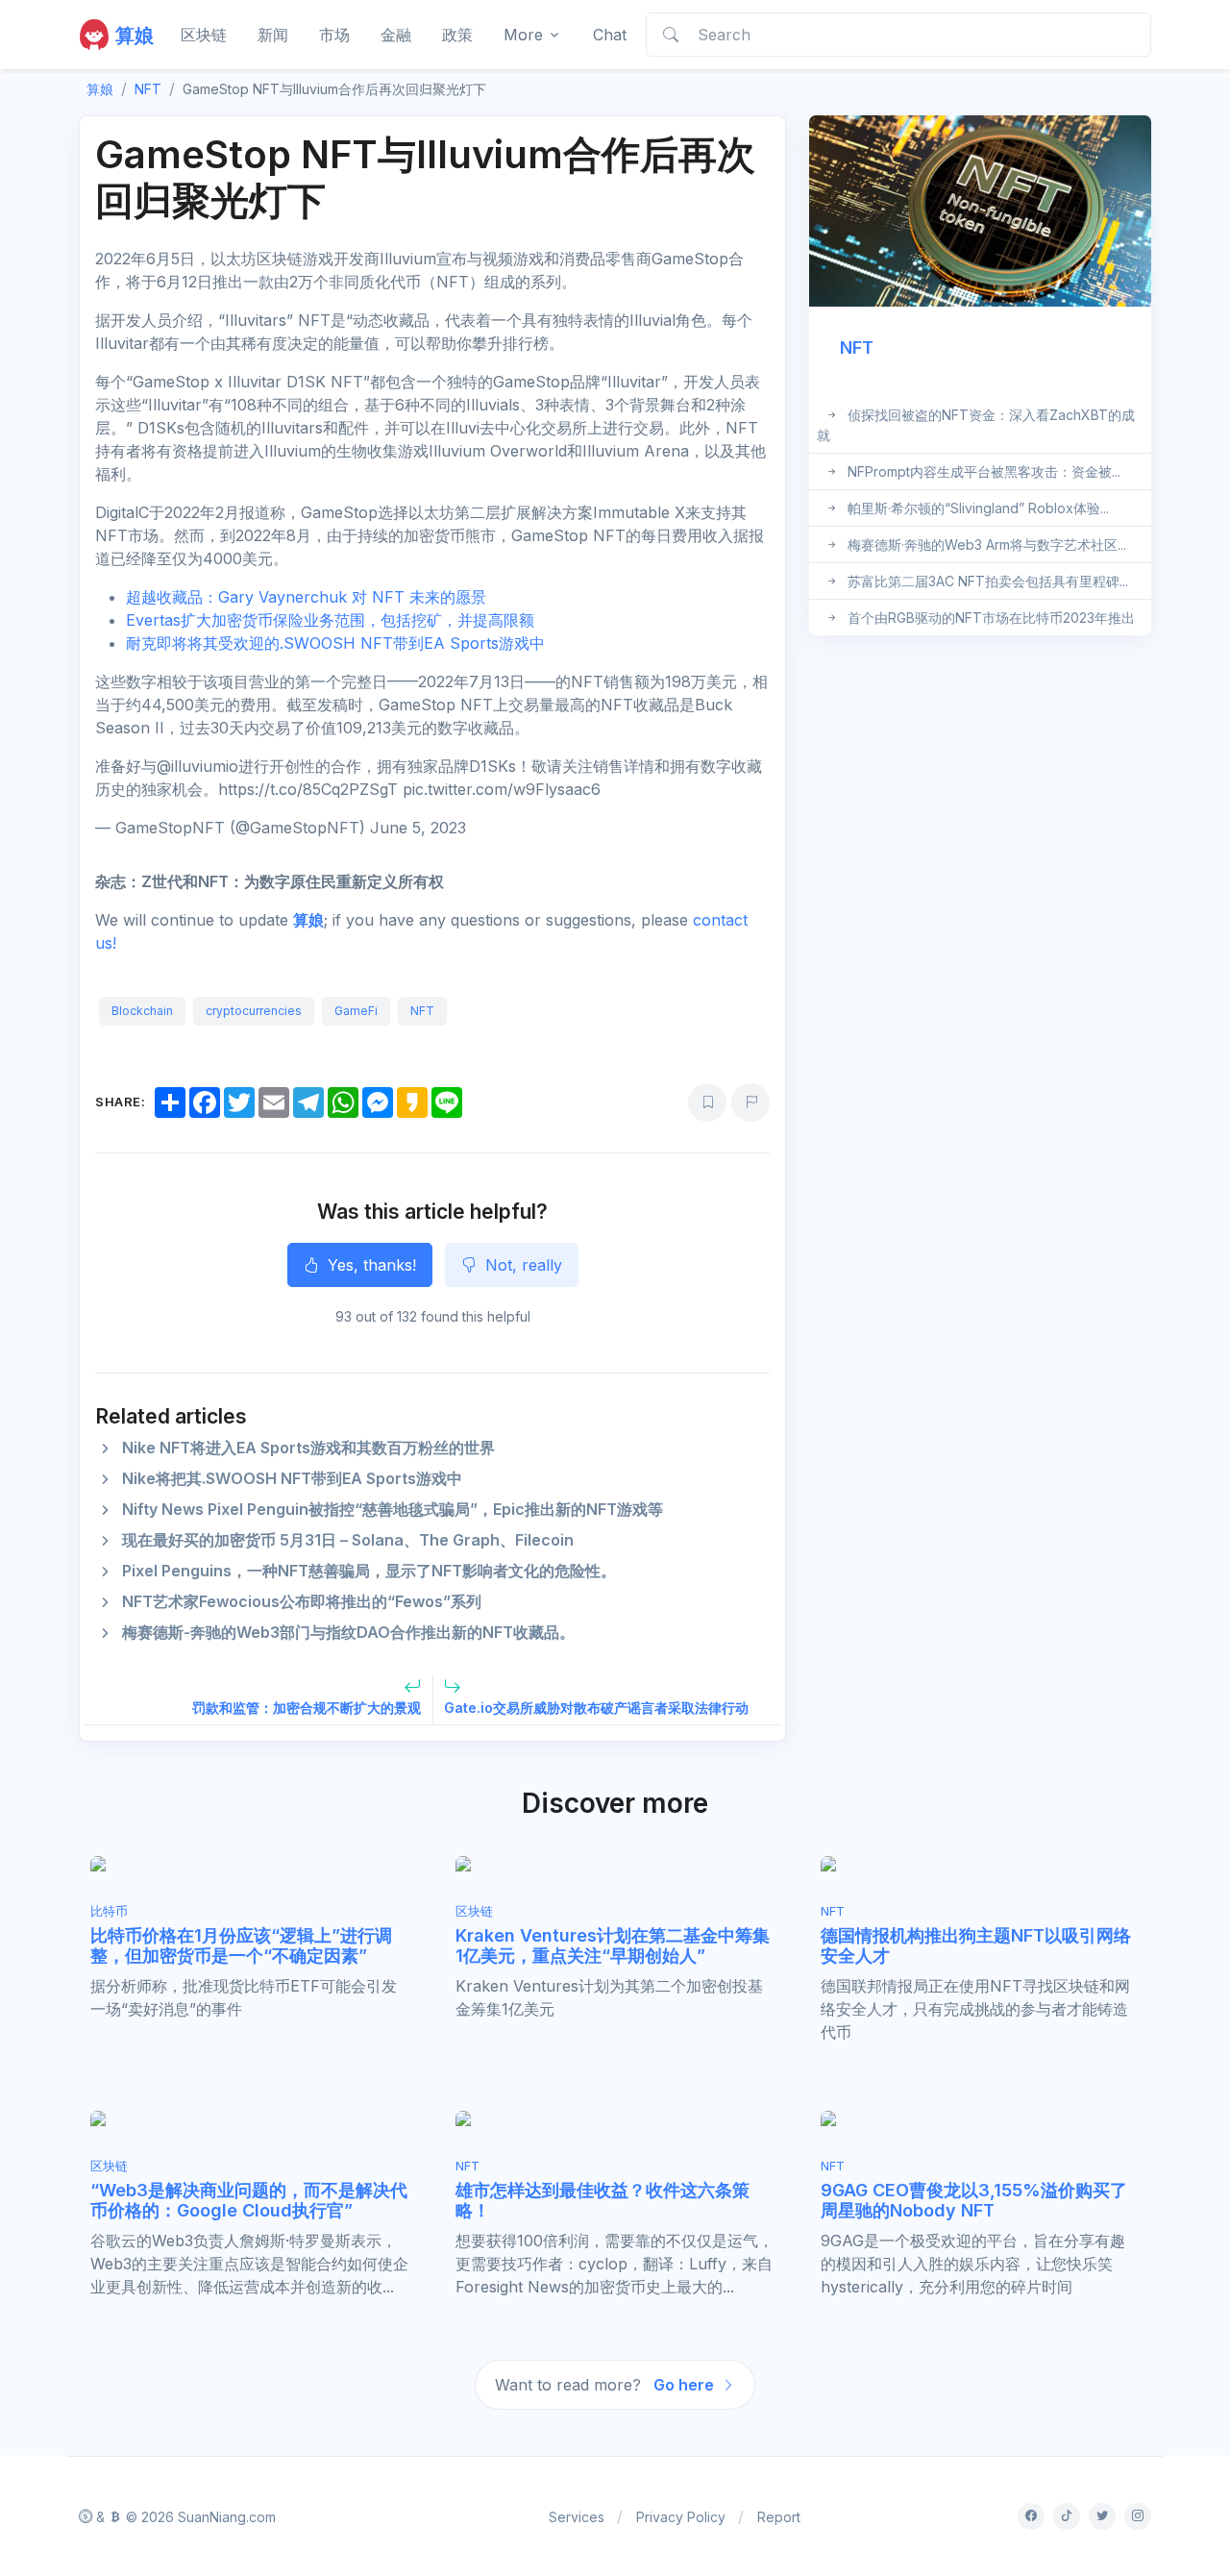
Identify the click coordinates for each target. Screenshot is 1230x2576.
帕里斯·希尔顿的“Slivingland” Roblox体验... (978, 508)
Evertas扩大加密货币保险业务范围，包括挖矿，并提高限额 (330, 620)
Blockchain (142, 1011)
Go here (686, 2385)
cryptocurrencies (254, 1011)
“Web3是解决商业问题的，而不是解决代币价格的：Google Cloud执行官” (249, 2201)
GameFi (356, 1011)
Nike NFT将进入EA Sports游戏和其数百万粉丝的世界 (308, 1448)
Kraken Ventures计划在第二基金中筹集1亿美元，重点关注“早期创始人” (613, 1946)
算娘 (308, 920)
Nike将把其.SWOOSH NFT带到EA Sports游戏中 (292, 1478)
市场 (334, 35)
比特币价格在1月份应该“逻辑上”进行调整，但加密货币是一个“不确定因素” (241, 1946)
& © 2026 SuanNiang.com (184, 2517)
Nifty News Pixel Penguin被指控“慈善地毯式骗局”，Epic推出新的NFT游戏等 (393, 1509)
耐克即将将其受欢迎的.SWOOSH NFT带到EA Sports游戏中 (335, 643)
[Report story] (750, 1102)
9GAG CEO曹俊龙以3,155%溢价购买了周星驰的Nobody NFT (974, 2201)
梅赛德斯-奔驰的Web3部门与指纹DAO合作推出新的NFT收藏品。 (348, 1632)
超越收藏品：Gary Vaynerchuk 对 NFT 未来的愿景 (306, 597)
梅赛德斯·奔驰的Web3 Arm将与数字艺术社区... (987, 545)
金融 (396, 35)
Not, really (521, 1265)
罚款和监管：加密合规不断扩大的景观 (307, 1708)
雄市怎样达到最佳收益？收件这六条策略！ (603, 2201)
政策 (457, 35)
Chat (610, 35)
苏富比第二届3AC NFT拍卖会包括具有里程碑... (988, 581)
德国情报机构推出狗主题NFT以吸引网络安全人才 (976, 1946)
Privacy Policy (681, 2517)
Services (577, 2517)
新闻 (273, 35)
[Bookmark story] (707, 1102)
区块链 (204, 35)
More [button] (523, 35)
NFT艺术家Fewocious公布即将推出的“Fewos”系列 (302, 1601)
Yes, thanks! (369, 1265)
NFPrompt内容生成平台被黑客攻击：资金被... (984, 471)
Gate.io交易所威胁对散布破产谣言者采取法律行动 (596, 1708)
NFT (148, 89)
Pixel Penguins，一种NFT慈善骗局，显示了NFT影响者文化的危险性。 (369, 1571)
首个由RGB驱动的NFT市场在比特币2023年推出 (991, 618)
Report (779, 2517)
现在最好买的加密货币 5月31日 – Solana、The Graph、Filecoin (348, 1540)
